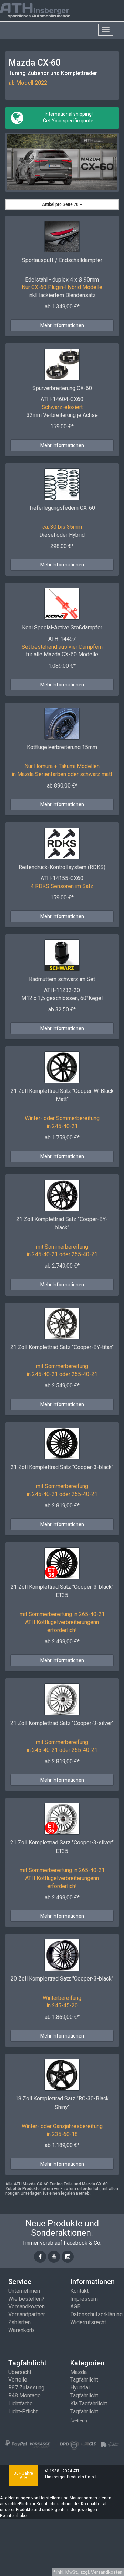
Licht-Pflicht (23, 2411)
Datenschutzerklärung (96, 2314)
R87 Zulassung (26, 2388)
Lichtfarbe (20, 2403)
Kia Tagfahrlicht (89, 2403)
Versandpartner (27, 2314)
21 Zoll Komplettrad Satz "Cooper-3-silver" (62, 1723)
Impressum (84, 2299)
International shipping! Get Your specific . (68, 117)
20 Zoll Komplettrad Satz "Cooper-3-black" (62, 1979)
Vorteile (18, 2380)
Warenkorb (21, 2330)
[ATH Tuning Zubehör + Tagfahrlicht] (43, 10)
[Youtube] (54, 2257)
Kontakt (79, 2291)
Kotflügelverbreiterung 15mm (62, 747)
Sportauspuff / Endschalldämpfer (62, 260)
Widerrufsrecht (88, 2322)
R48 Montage (24, 2396)
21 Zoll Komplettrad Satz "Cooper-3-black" (62, 1467)
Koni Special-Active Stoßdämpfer (62, 627)
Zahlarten (19, 2322)
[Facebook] (40, 2257)
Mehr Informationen (62, 325)
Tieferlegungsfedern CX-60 (62, 508)
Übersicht (20, 2372)
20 (61, 204)
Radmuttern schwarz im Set (62, 979)
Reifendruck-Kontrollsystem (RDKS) (62, 867)
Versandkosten (27, 2306)
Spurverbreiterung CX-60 (62, 388)
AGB (75, 2306)
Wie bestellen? (26, 2299)
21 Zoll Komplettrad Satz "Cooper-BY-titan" (62, 1347)
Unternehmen (24, 2291)
